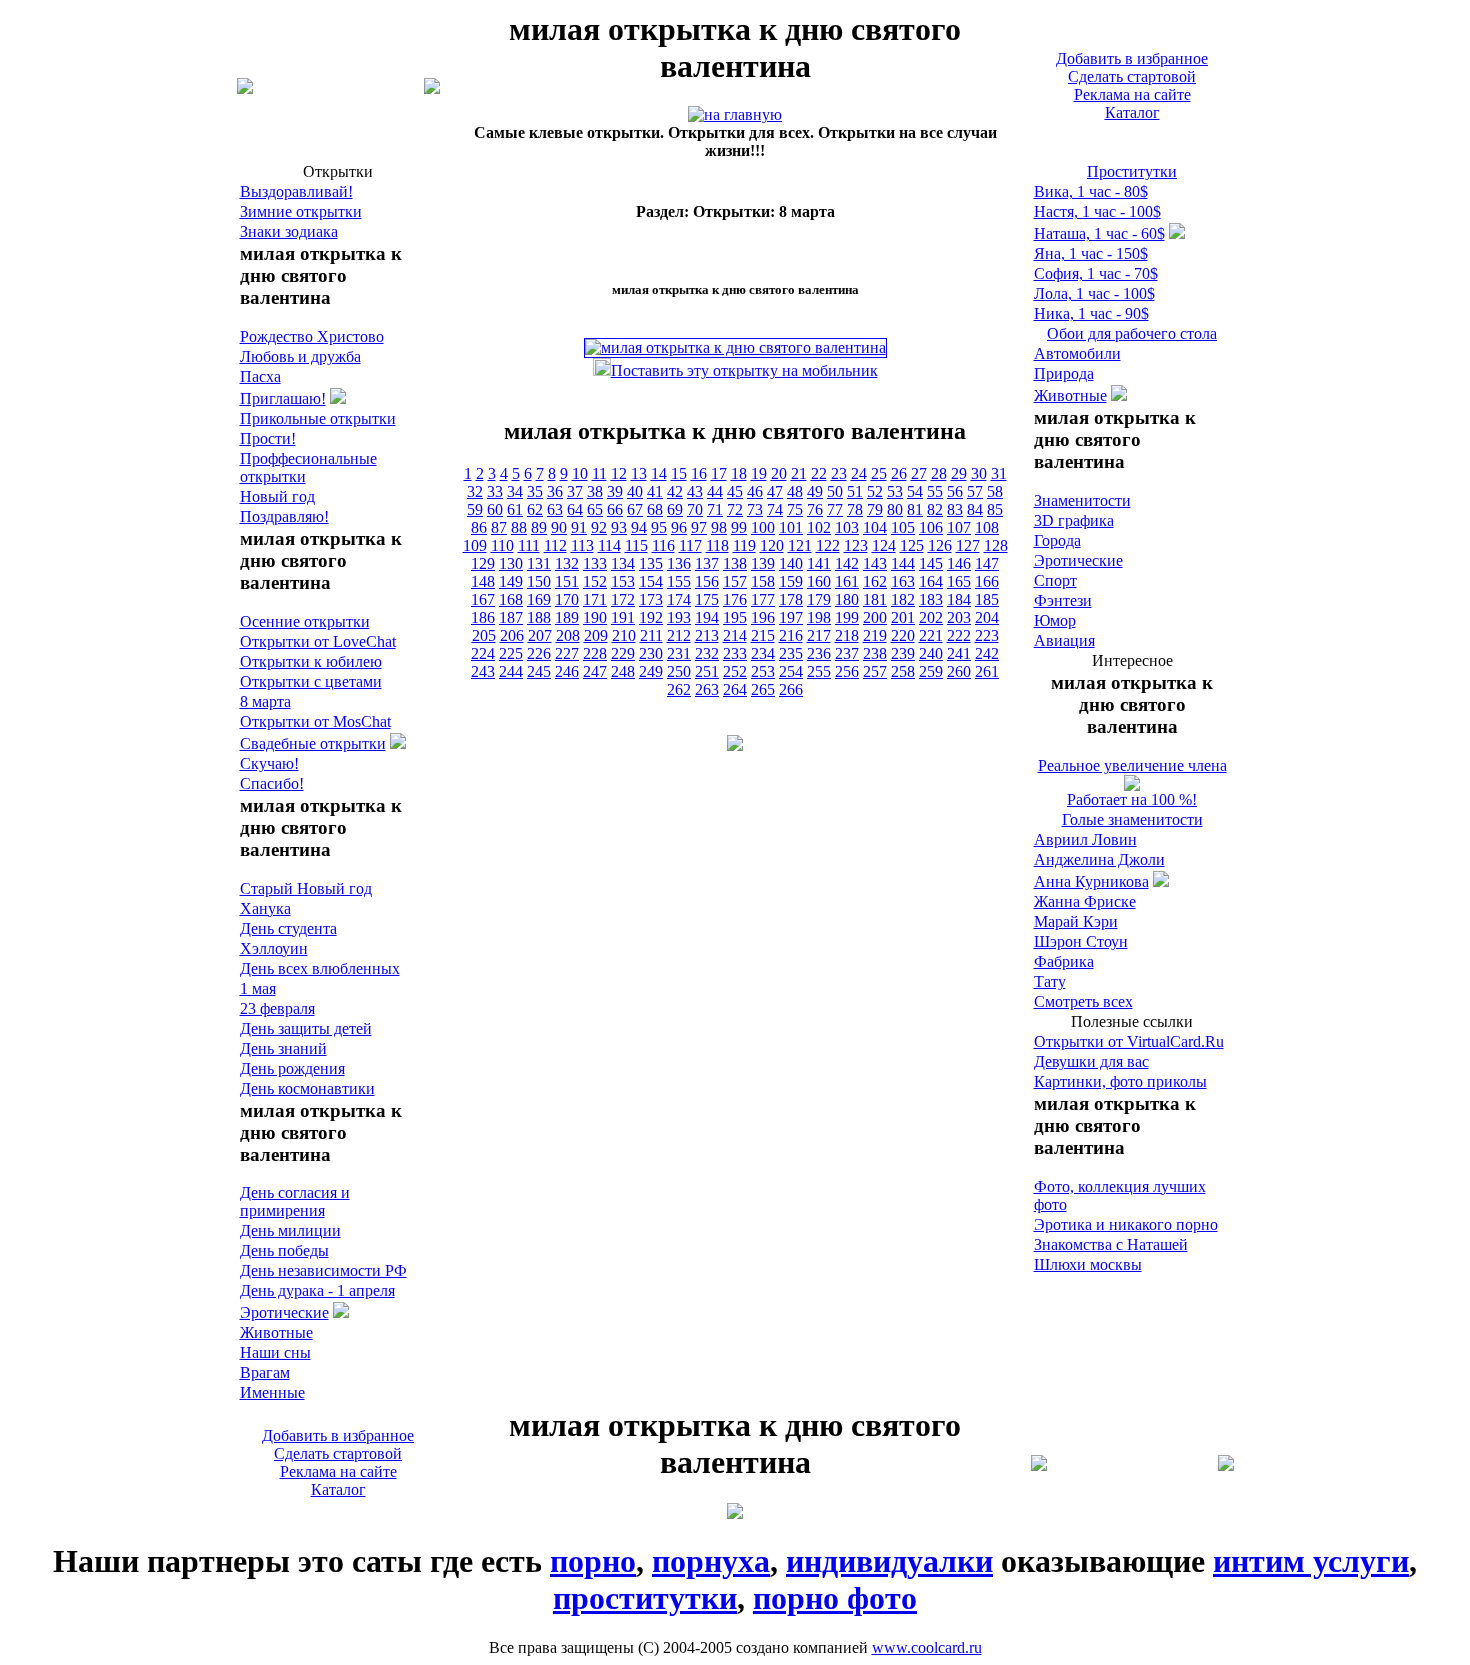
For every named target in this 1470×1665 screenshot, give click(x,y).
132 (567, 563)
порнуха (711, 1561)
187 (511, 617)
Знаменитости (1082, 500)
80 (895, 509)
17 (719, 473)
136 (679, 563)
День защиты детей (306, 1028)
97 (699, 527)
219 (875, 635)
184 (959, 599)
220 (903, 635)
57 (975, 491)
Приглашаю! (283, 398)
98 (719, 527)
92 (599, 527)
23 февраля (277, 1008)
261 (987, 671)
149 (511, 581)
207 (540, 635)
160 (819, 581)
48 (795, 491)
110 (502, 545)
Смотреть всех (1083, 1001)
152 (595, 581)
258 (903, 671)
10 (580, 473)
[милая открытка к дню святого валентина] (735, 114)
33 (495, 491)
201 (903, 617)
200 (875, 617)
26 (899, 473)
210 (624, 635)
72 (735, 509)
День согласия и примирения (295, 1201)
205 (484, 635)
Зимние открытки (301, 211)
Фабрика (1064, 961)
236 (819, 653)
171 (595, 599)
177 (763, 599)
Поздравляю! (284, 516)
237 (847, 653)
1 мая (258, 988)
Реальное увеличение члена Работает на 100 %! (1132, 782)
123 (856, 545)
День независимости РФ (323, 1270)
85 (995, 509)
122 (828, 545)
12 (619, 473)
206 (512, 635)
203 (959, 617)
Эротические (284, 1312)
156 (707, 581)
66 (615, 509)
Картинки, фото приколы (1120, 1081)
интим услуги (1311, 1561)
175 (707, 599)
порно (593, 1561)
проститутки (645, 1598)
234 (763, 653)
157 (735, 581)
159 (791, 581)
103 (847, 527)
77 (835, 509)
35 (535, 491)
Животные (276, 1332)
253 (763, 671)
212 (679, 635)
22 (819, 473)
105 (903, 527)
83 (955, 509)
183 (931, 599)
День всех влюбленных (320, 968)
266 (791, 689)
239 (903, 653)
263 (707, 689)
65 (595, 509)
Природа (1064, 373)
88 (519, 527)
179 (819, 599)
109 (475, 545)
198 (819, 617)
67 (635, 509)
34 (515, 491)
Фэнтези (1063, 600)
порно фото (835, 1598)
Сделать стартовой (1132, 76)
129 (483, 563)
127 (968, 545)
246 (567, 671)
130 (511, 563)
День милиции (290, 1230)
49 (815, 491)
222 (959, 635)
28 (939, 473)
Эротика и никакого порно (1126, 1224)
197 (791, 617)
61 (515, 509)
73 (755, 509)
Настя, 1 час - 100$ (1097, 211)
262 (679, 689)
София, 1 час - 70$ (1096, 273)
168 (511, 599)
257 (875, 671)
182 (903, 599)
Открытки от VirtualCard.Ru (1129, 1041)
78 (855, 509)
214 (735, 635)
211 (651, 635)
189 (567, 617)
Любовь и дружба (300, 356)
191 (623, 617)
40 (635, 491)
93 (619, 527)
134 (623, 563)
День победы (284, 1250)
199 (847, 617)
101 (791, 527)
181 (875, 599)
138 (735, 563)
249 (651, 671)
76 (815, 509)
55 (935, 491)
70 (695, 509)
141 (819, 563)
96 (679, 527)
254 (791, 671)
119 (744, 545)
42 (675, 491)
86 (479, 527)
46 (755, 491)
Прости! (268, 438)
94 (639, 527)
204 (987, 617)
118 (717, 545)
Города (1057, 540)
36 (555, 491)
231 (679, 653)
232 (707, 653)
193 (679, 617)
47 (775, 491)
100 (763, 527)
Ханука (265, 908)
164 (931, 581)
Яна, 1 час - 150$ (1091, 253)
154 (651, 581)
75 (795, 509)
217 (819, 635)
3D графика (1074, 520)
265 (763, 689)
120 (772, 545)
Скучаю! (269, 763)
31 (999, 473)
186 (483, 617)
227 (567, 653)
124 (884, 545)
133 (595, 563)
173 (651, 599)
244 (511, 671)
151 (567, 581)
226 (539, 653)
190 (595, 617)
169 (539, 599)
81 (915, 509)
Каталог (1132, 112)
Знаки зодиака (289, 231)
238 (875, 653)
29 (959, 473)
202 (931, 617)
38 (595, 491)
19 (759, 473)
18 (739, 473)
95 (659, 527)
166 (987, 581)
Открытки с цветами (311, 681)
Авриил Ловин (1085, 839)
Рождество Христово (312, 336)
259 (931, 671)
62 (535, 509)
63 (555, 509)
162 (875, 581)
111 (529, 545)
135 (651, 563)
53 (895, 491)
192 (651, 617)
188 (539, 617)
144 (903, 563)
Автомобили (1077, 353)
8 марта (265, 701)
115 (636, 545)
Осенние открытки (305, 621)
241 (959, 653)
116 (663, 545)
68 (655, 509)
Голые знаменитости (1132, 819)
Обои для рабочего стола (1132, 333)
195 (735, 617)
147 (987, 563)
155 (679, 581)
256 (847, 671)
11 (599, 473)
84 (975, 509)
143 (875, 563)
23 (839, 473)
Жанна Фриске (1085, 901)
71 (715, 509)
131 (539, 563)
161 (847, 581)
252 (735, 671)
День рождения (292, 1068)
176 (735, 599)
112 (555, 545)
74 (775, 509)
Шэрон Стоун (1081, 941)
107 (959, 527)
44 (715, 491)
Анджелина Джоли (1099, 859)
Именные (272, 1392)
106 (931, 527)
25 (879, 473)
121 (800, 545)
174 (679, 599)
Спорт (1055, 580)
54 (915, 491)
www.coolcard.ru (927, 1647)
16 (699, 473)
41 (655, 491)
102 (819, 527)
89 (539, 527)
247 (595, 671)
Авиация (1064, 640)
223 (987, 635)
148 (483, 581)
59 (475, 509)
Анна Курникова (1091, 881)
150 (539, 581)
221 (931, 635)
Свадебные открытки (313, 743)
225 (511, 653)
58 (995, 491)
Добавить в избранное (1132, 58)
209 (596, 635)
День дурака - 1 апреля (317, 1290)
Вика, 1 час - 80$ (1091, 191)
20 (779, 473)
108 (987, 527)
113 (582, 545)
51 (855, 491)
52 (875, 491)
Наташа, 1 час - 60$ (1099, 233)
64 (575, 509)
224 (483, 653)
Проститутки (1132, 171)
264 (735, 689)
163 (903, 581)
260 (959, 671)
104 (875, 527)
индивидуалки (889, 1561)
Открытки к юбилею (311, 661)
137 (707, 563)
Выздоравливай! (296, 191)
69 (675, 509)
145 (931, 563)
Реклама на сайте (1132, 94)
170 (567, 599)
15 (679, 473)
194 (707, 617)
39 (615, 491)
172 (623, 599)
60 (495, 509)
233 (735, 653)
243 (483, 671)
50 (835, 491)
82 (935, 509)
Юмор (1055, 620)
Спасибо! (272, 783)
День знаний (283, 1048)
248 (623, 671)
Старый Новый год (306, 888)
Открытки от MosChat (315, 721)
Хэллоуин (274, 948)
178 (791, 599)
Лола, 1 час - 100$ (1094, 293)
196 (763, 617)
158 (763, 581)
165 (959, 581)
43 (695, 491)
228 (595, 653)
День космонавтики (307, 1088)
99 (739, 527)
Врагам (265, 1372)
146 (959, 563)
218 (847, 635)
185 (987, 599)
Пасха (260, 376)
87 (499, 527)
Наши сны (275, 1352)
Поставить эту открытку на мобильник (744, 370)
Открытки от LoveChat (318, 641)
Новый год (277, 496)
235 (791, 653)
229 (623, 653)
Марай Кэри (1076, 921)
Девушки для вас (1091, 1061)
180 (847, 599)
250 (679, 671)
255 (819, 671)
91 (579, 527)
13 (639, 473)
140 (791, 563)
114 (609, 545)
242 (987, 653)
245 (539, 671)
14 (659, 473)
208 (568, 635)
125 (912, 545)
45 (735, 491)
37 (575, 491)
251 (707, 671)
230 (651, 653)
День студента (288, 928)
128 (996, 545)
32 (475, 491)
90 (559, 527)
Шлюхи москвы (1088, 1264)
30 (979, 473)
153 (623, 581)
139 (763, 563)
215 (763, 635)
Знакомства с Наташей (1111, 1244)
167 (483, 599)
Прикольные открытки (318, 418)
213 (707, 635)
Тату (1050, 981)
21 (799, 473)
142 (847, 563)
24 (859, 473)
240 (931, 653)
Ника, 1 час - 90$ (1091, 313)
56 (955, 491)
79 (875, 509)
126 (940, 545)
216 (791, 635)
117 (690, 545)
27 (919, 473)
